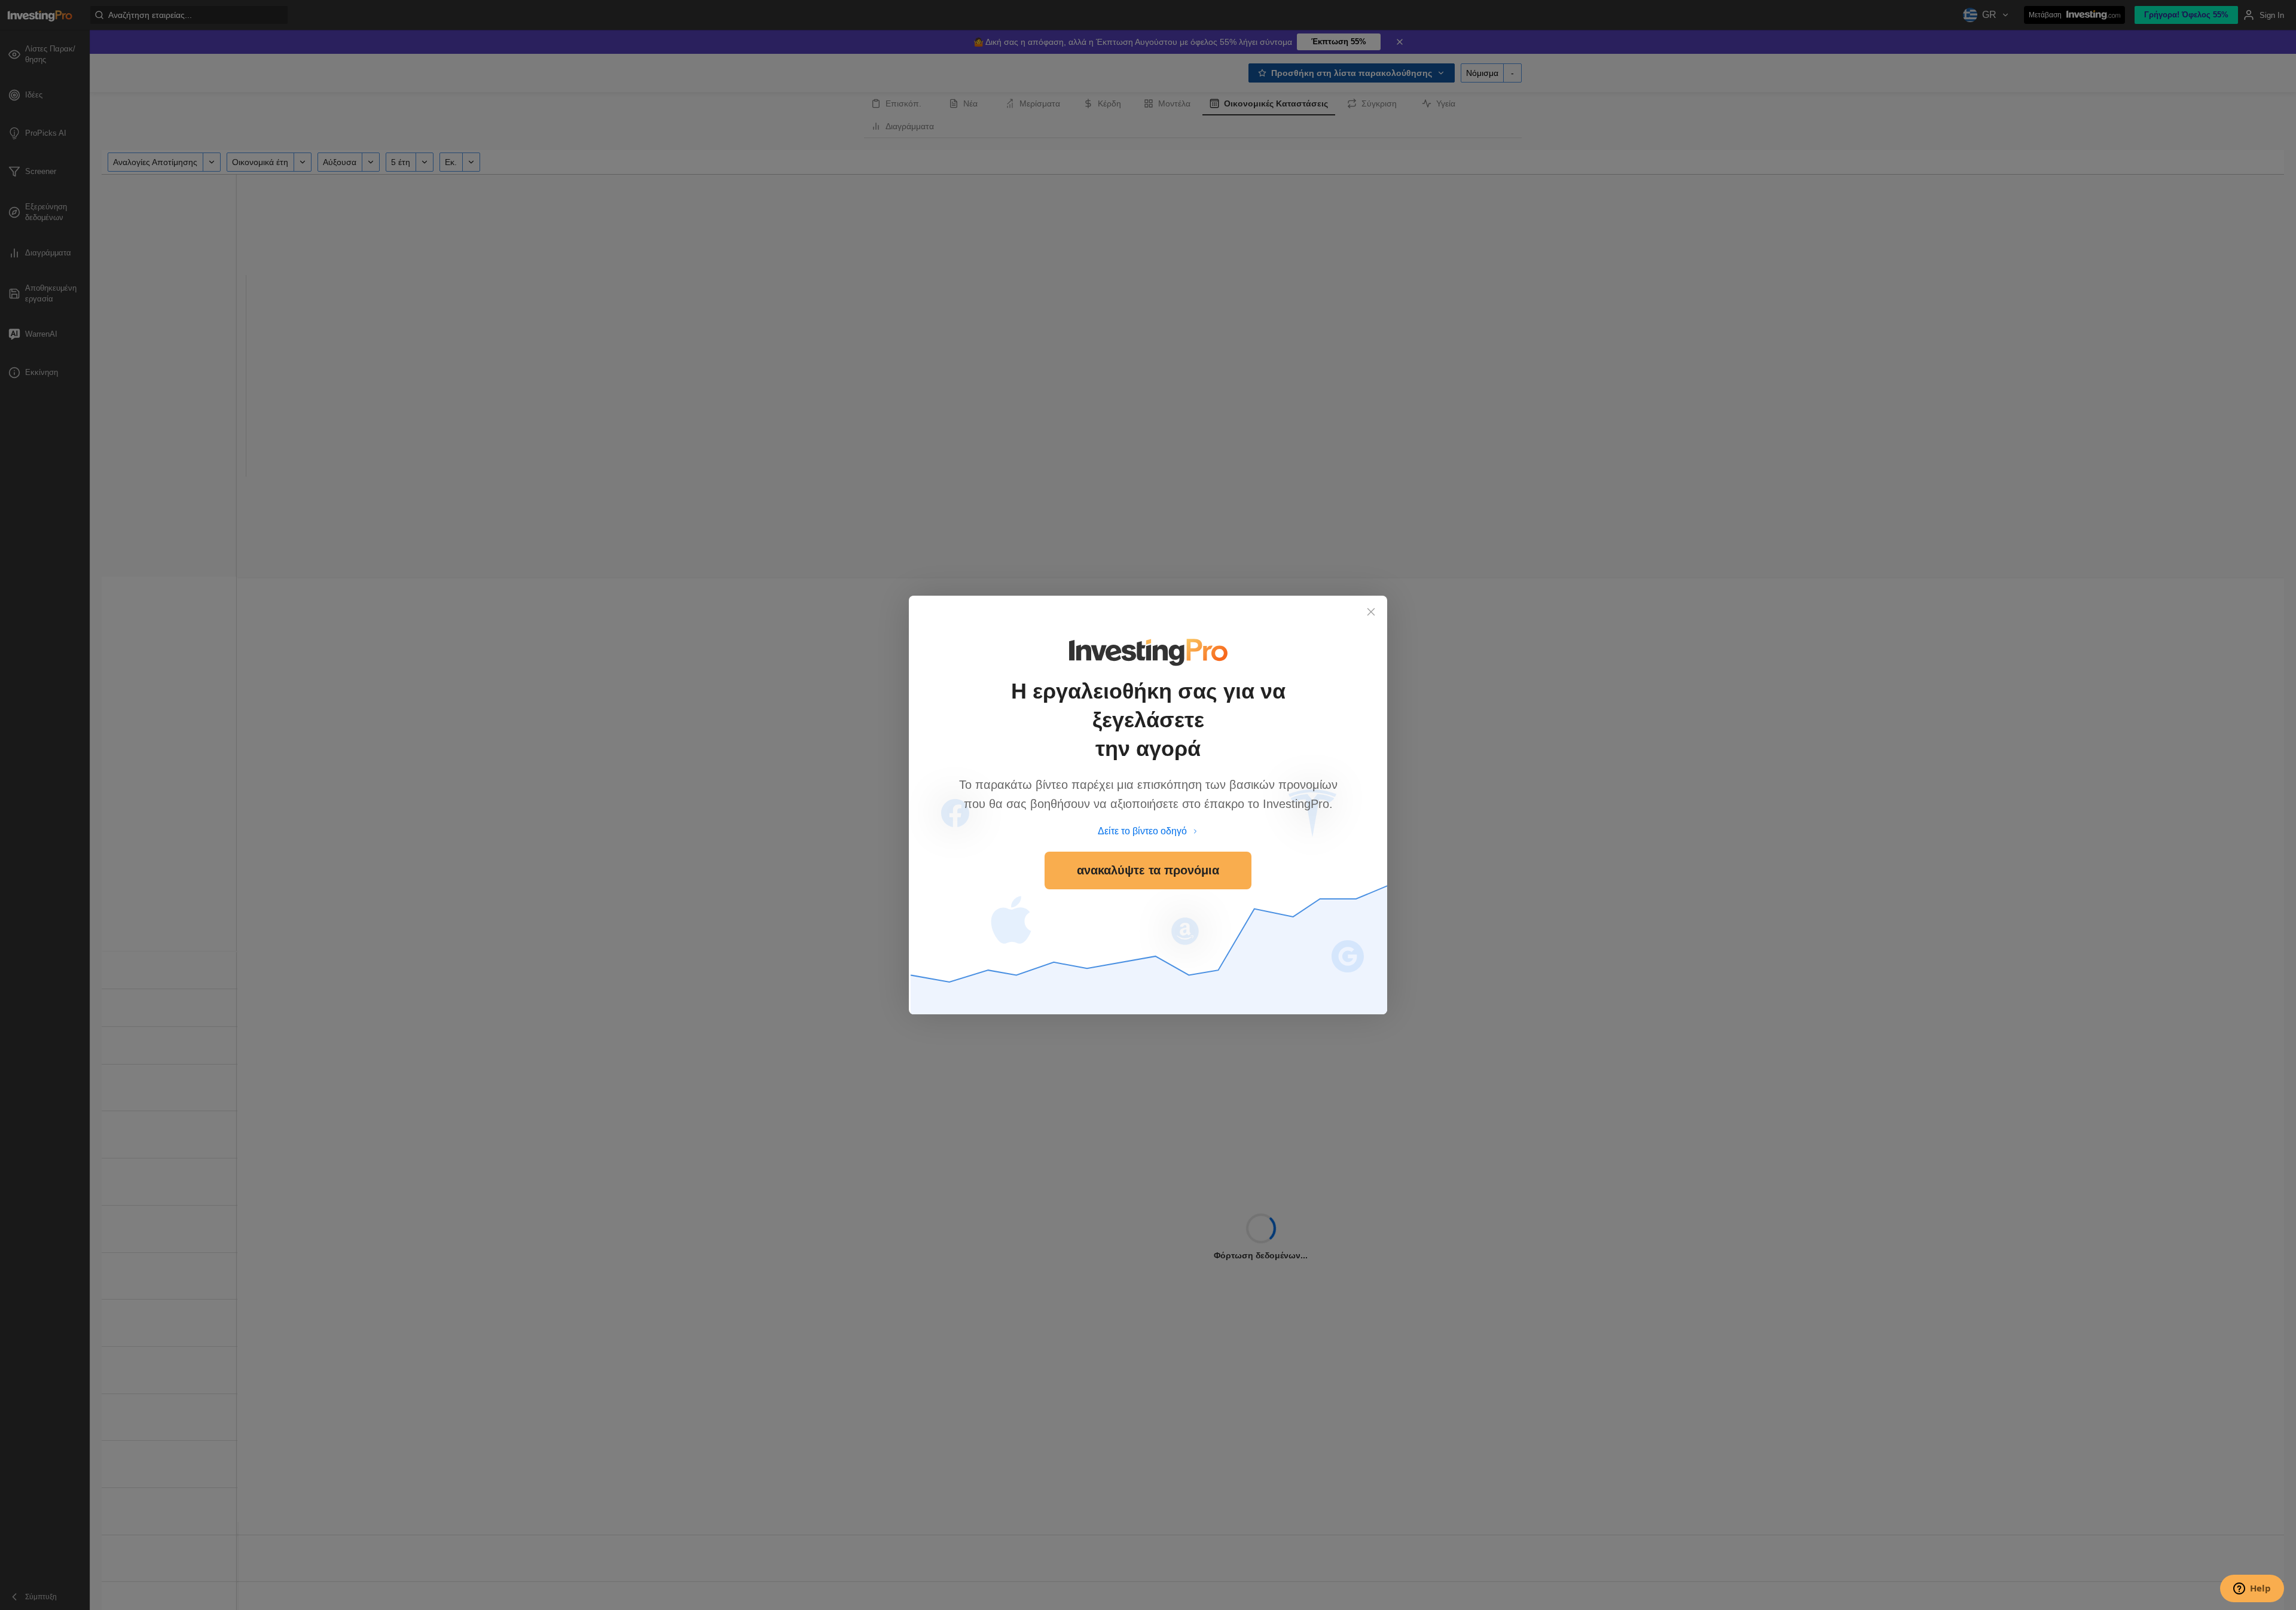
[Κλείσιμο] (1371, 612)
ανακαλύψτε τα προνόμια (1148, 870)
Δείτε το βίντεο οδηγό (1142, 831)
